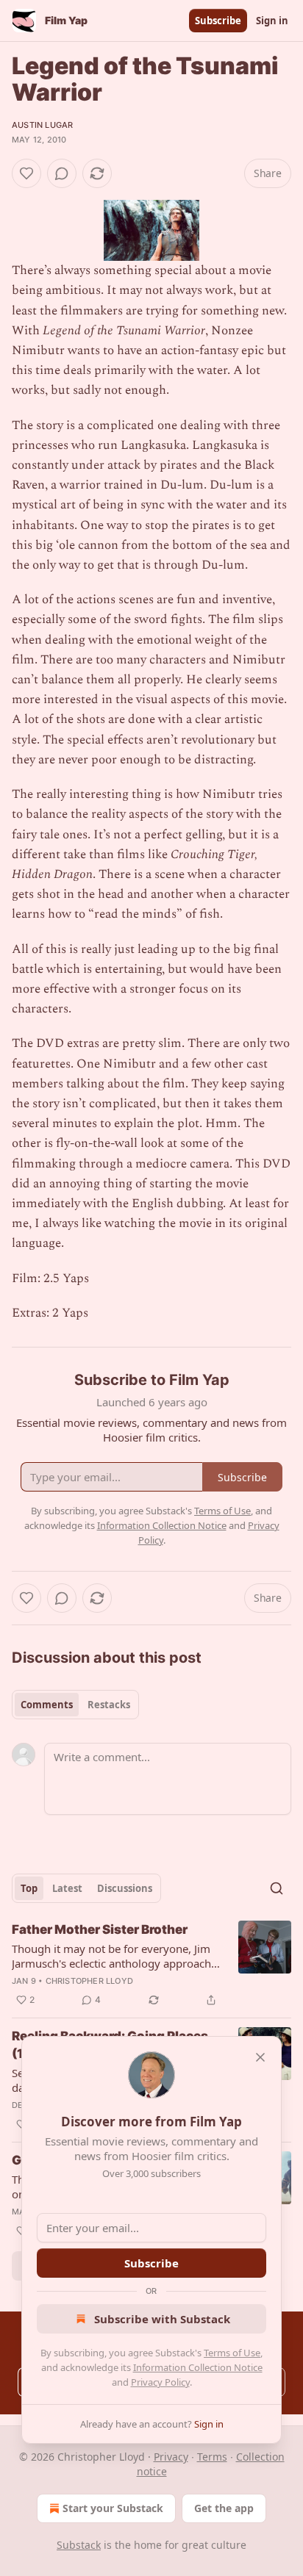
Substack (79, 2545)
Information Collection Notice (198, 2367)
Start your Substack (113, 2508)
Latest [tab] (67, 1888)
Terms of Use (232, 2353)
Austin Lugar (42, 125)
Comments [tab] (47, 1705)
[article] (151, 1965)
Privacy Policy (160, 2382)
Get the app (224, 2508)
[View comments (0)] (62, 173)
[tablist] (75, 1705)
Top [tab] (29, 1888)
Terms (212, 2457)
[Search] (277, 1888)
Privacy (171, 2457)
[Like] (26, 173)
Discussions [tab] (125, 1888)
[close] (260, 2057)
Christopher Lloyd (89, 1981)
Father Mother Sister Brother (100, 1929)
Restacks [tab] (109, 1705)
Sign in (272, 21)
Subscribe (218, 21)
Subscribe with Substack (162, 2319)
